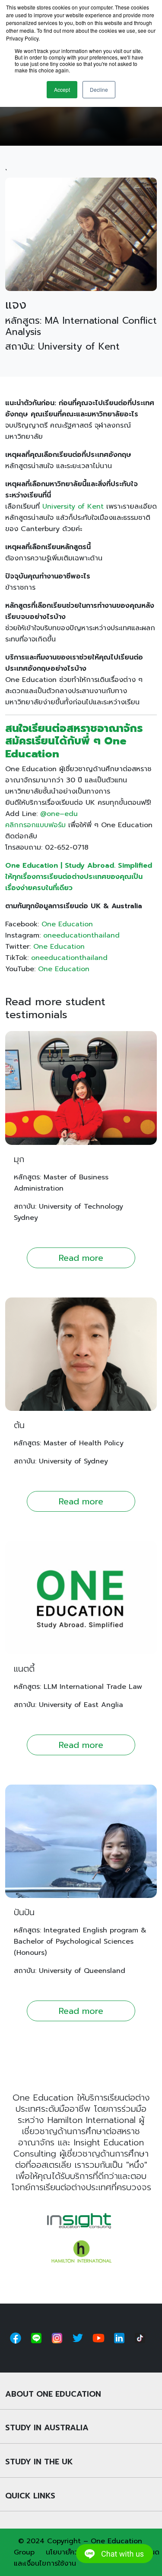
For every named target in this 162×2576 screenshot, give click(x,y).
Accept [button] (62, 89)
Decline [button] (99, 89)
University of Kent (73, 506)
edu (71, 814)
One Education (67, 924)
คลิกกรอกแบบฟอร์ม (35, 825)
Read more (81, 1258)
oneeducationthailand (81, 935)
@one (50, 814)
